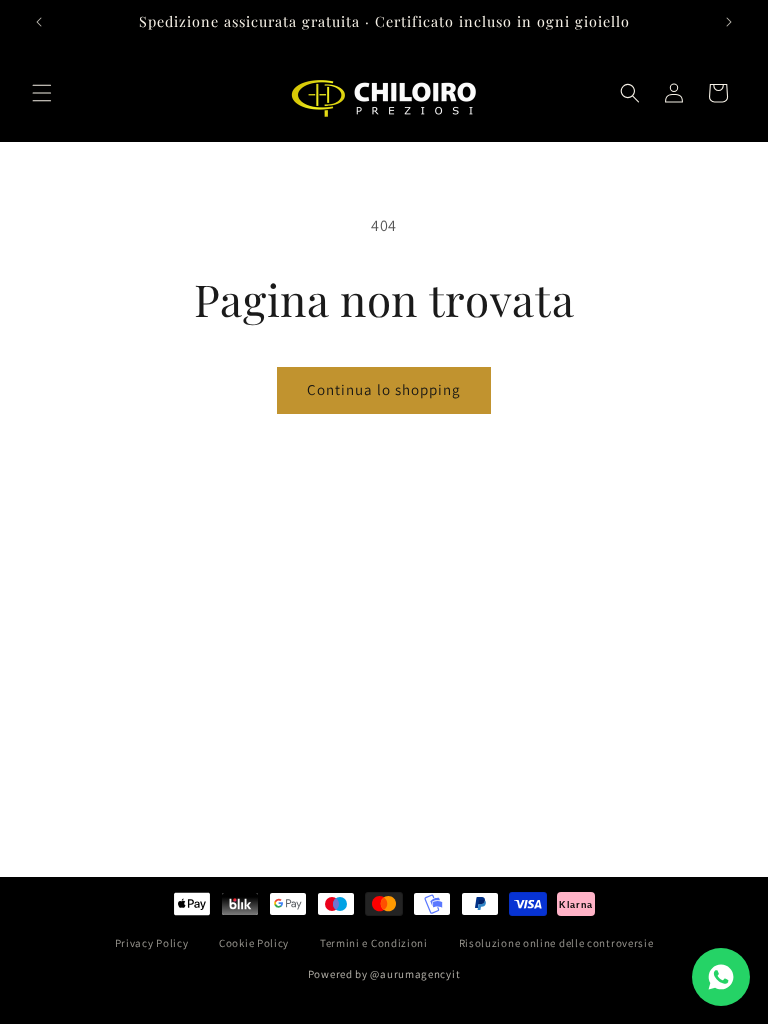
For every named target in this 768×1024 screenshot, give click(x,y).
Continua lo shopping (384, 389)
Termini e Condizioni (374, 943)
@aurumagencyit (415, 974)
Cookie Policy (254, 943)
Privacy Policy (152, 943)
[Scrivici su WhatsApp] (721, 977)
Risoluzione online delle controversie (556, 943)
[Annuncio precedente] (39, 22)
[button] (42, 93)
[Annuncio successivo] (729, 22)
